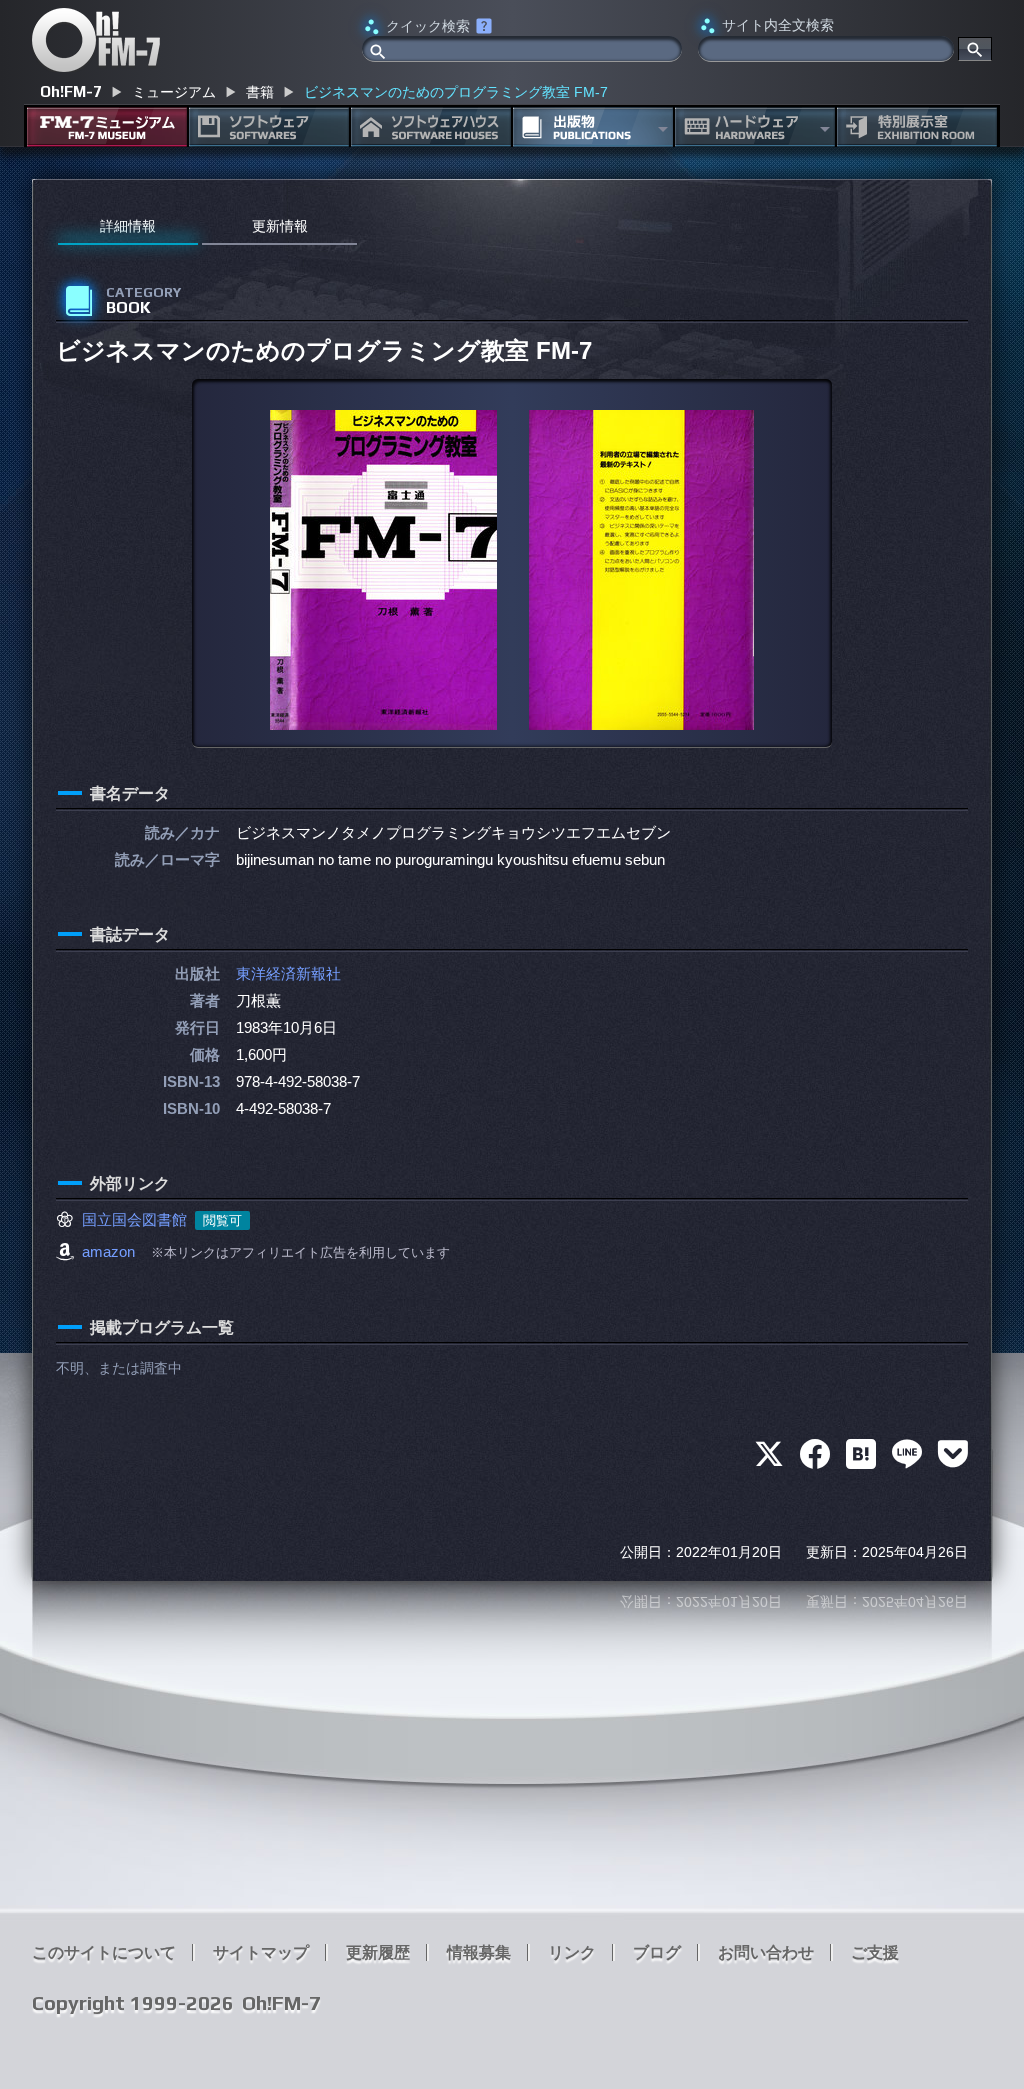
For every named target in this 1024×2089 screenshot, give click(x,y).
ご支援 (875, 1952)
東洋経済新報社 (288, 973)
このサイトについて (104, 1952)
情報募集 (479, 1952)
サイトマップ (261, 1952)
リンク (572, 1952)
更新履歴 (378, 1952)
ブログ (657, 1952)
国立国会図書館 (134, 1219)
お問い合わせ (766, 1952)
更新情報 (280, 226)
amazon (108, 1251)
